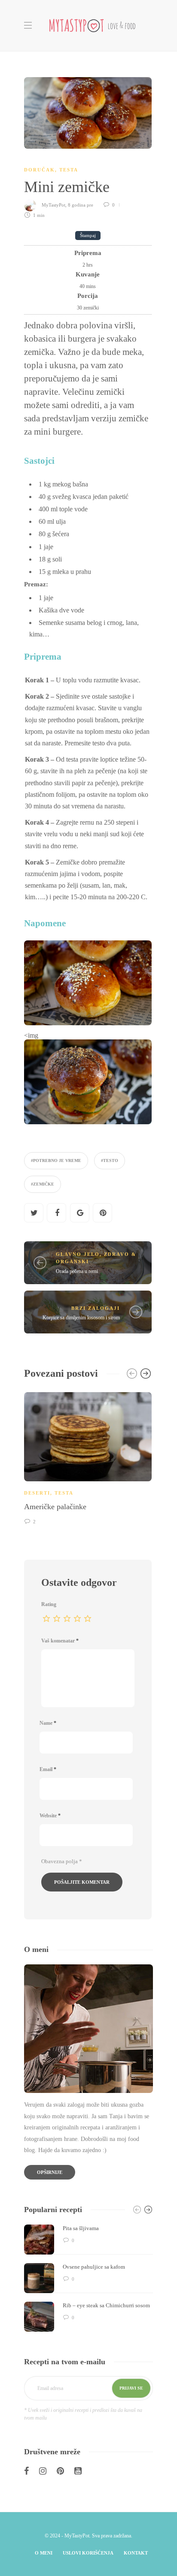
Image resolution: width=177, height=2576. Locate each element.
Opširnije (50, 2172)
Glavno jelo (78, 1254)
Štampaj (88, 236)
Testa (69, 170)
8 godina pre (81, 205)
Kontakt (136, 2553)
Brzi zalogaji (96, 1308)
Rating (49, 1604)
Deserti (37, 1493)
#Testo (110, 1160)
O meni (44, 2553)
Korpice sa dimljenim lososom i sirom (81, 1318)
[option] (88, 1457)
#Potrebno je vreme (56, 1160)
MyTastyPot (53, 205)
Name (48, 1723)
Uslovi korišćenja (88, 2553)
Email (48, 1769)
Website (50, 1816)
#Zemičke (43, 1184)
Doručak (40, 170)
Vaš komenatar (60, 1641)
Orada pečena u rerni (77, 1271)
